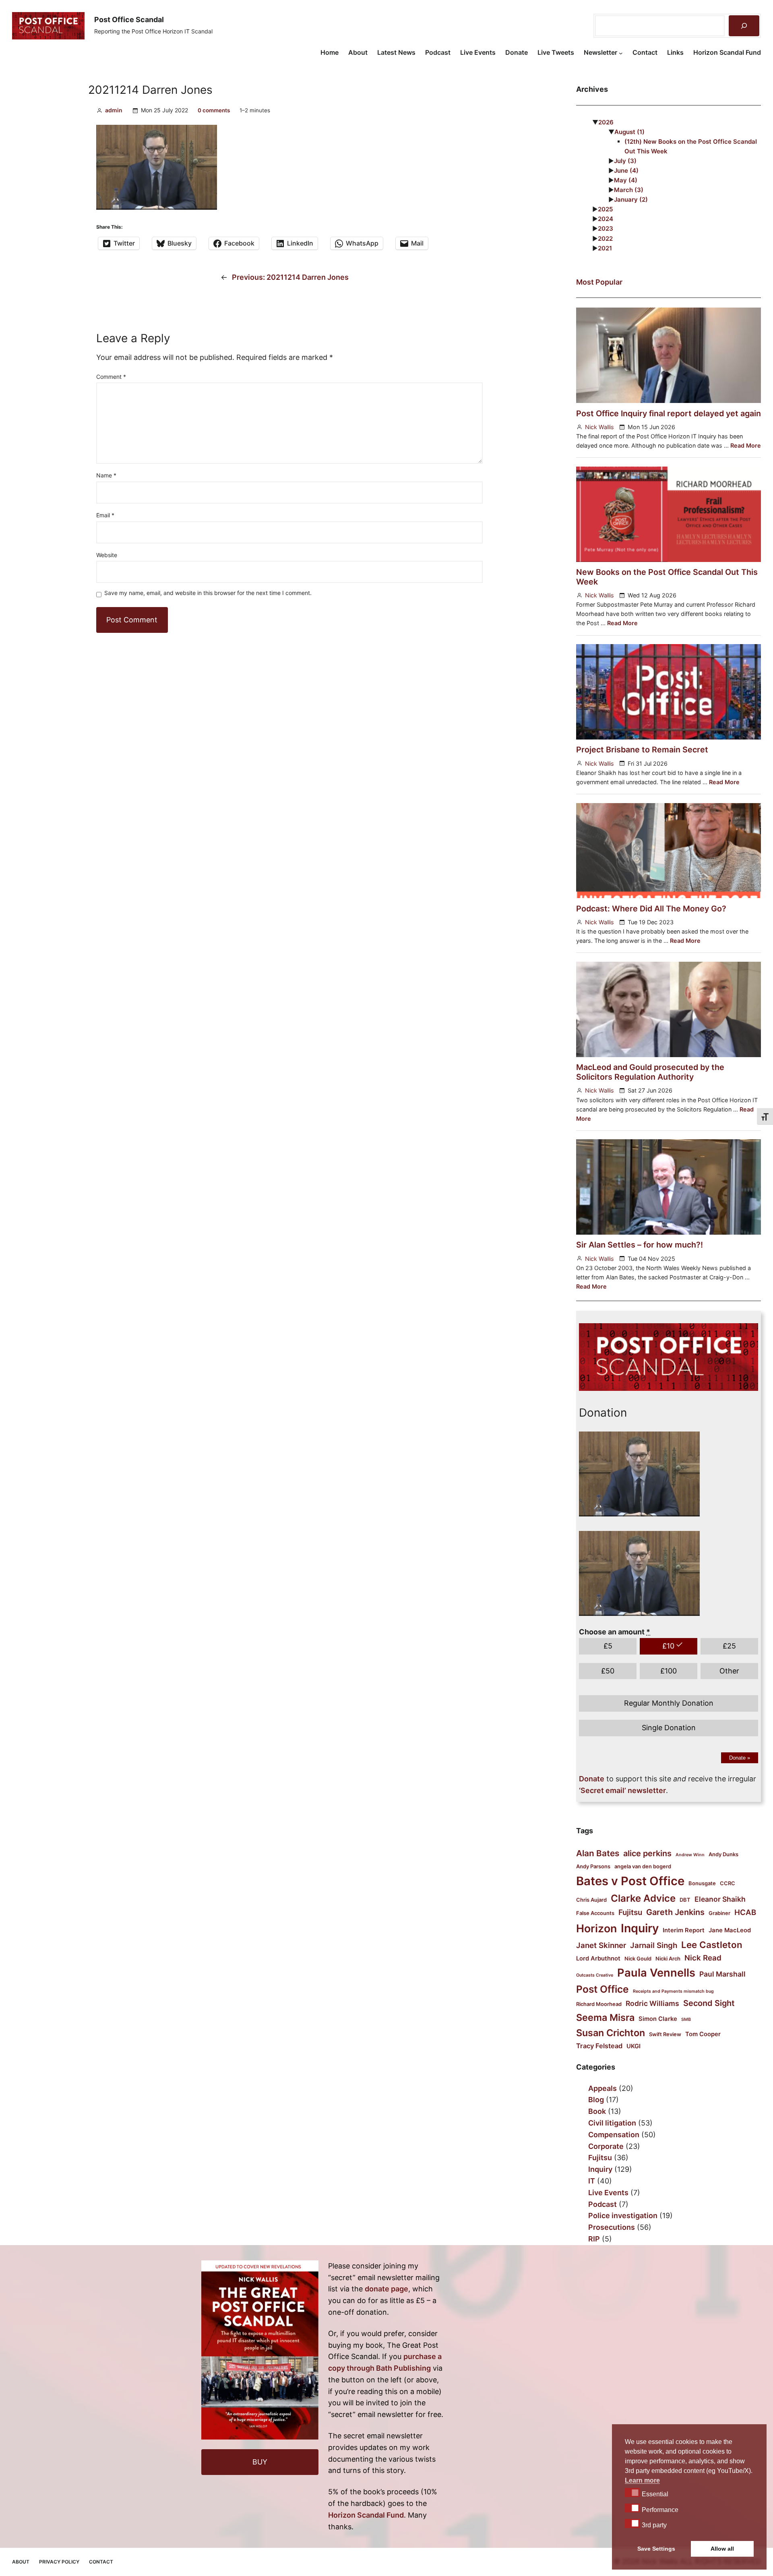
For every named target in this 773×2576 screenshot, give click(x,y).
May (626, 180)
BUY (260, 2462)
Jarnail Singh (654, 1945)
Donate (740, 1758)
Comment (111, 377)
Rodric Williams (652, 2003)
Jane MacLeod (730, 1930)
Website (107, 555)
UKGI (633, 2046)
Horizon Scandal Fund (366, 2515)
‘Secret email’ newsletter (622, 1790)
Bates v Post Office (630, 1881)
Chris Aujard (591, 1900)
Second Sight (709, 2003)
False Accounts (595, 1913)
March (629, 190)
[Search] (744, 26)
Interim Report (684, 1930)
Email (105, 515)
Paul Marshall (722, 1974)
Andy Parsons (593, 1866)
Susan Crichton (611, 2033)
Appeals (602, 2088)
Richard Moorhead (599, 2004)
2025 (606, 209)
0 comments (214, 110)
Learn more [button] (642, 2480)
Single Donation (669, 1728)
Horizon (596, 1928)
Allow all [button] (722, 2549)
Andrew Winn (690, 1855)
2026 (606, 122)
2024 (606, 219)
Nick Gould (638, 1958)
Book (597, 2111)
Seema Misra (605, 2017)
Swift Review (665, 2034)
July (625, 161)
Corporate (606, 2146)
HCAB (745, 1912)
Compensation (614, 2135)
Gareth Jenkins (675, 1912)
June (626, 170)
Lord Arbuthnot (598, 1958)
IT (592, 2181)
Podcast (602, 2204)
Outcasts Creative (595, 1975)
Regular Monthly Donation (669, 1703)
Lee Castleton (712, 1945)
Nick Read (703, 1958)
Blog (596, 2100)
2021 (605, 248)
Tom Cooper (703, 2034)
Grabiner (719, 1913)
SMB (686, 2019)
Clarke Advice (643, 1898)
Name (106, 475)
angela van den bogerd (643, 1866)
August (629, 132)
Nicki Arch (668, 1958)
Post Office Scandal (129, 20)
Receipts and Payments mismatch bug (673, 1991)
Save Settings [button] (656, 2549)
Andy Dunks (723, 1854)
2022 (605, 239)
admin (114, 110)
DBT (685, 1900)
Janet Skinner (601, 1945)
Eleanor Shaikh (720, 1899)
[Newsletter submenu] (621, 53)
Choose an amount (615, 1632)
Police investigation (623, 2216)
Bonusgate (702, 1883)
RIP (594, 2239)
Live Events (608, 2193)
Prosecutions (612, 2227)
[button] (632, 2492)
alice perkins (647, 1853)
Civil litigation (612, 2123)
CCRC (728, 1883)
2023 (606, 228)
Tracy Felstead (599, 2046)
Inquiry (640, 1928)
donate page (386, 2289)
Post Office (602, 1989)
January (631, 199)
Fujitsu (630, 1912)
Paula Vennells (656, 1973)
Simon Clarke (658, 2019)
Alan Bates (598, 1853)
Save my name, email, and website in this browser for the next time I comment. (208, 593)
